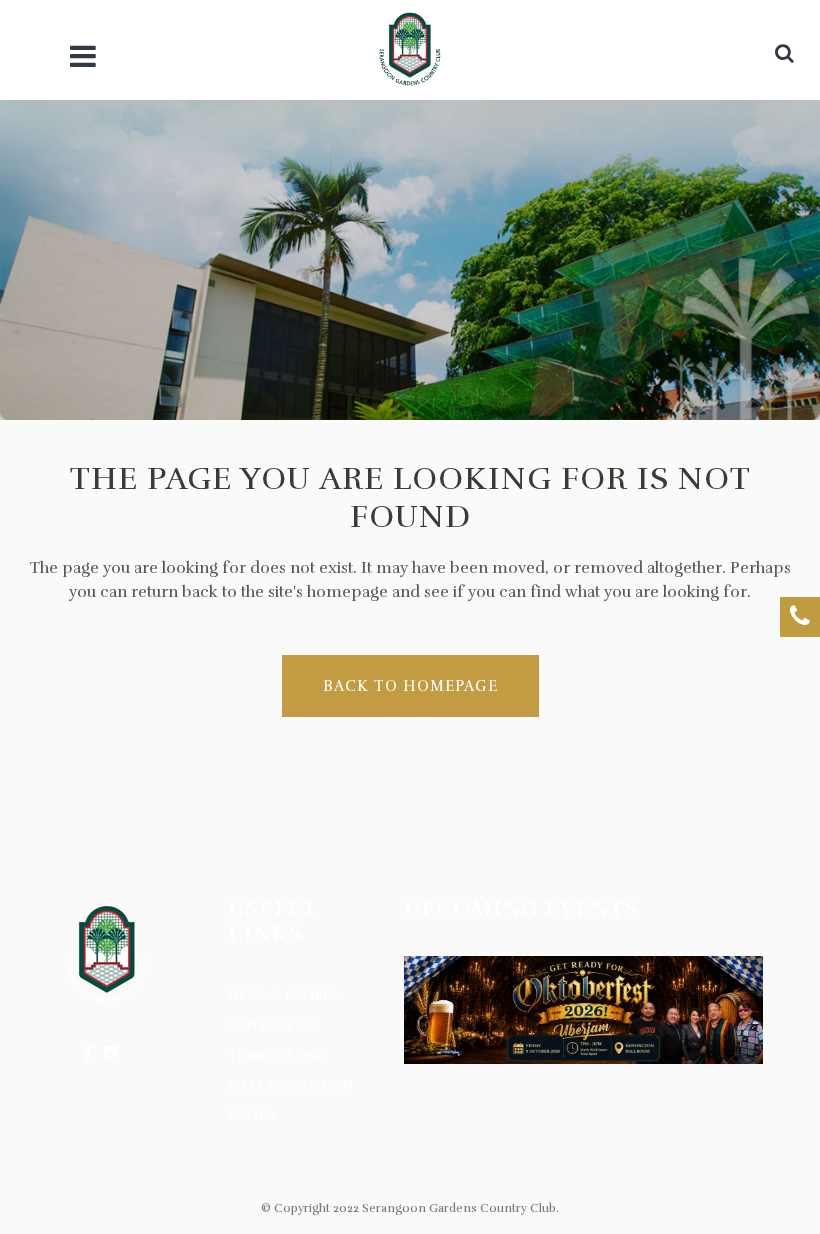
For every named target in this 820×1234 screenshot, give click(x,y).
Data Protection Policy (291, 1101)
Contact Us (271, 1026)
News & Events (283, 996)
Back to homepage (410, 686)
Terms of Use (275, 1056)
